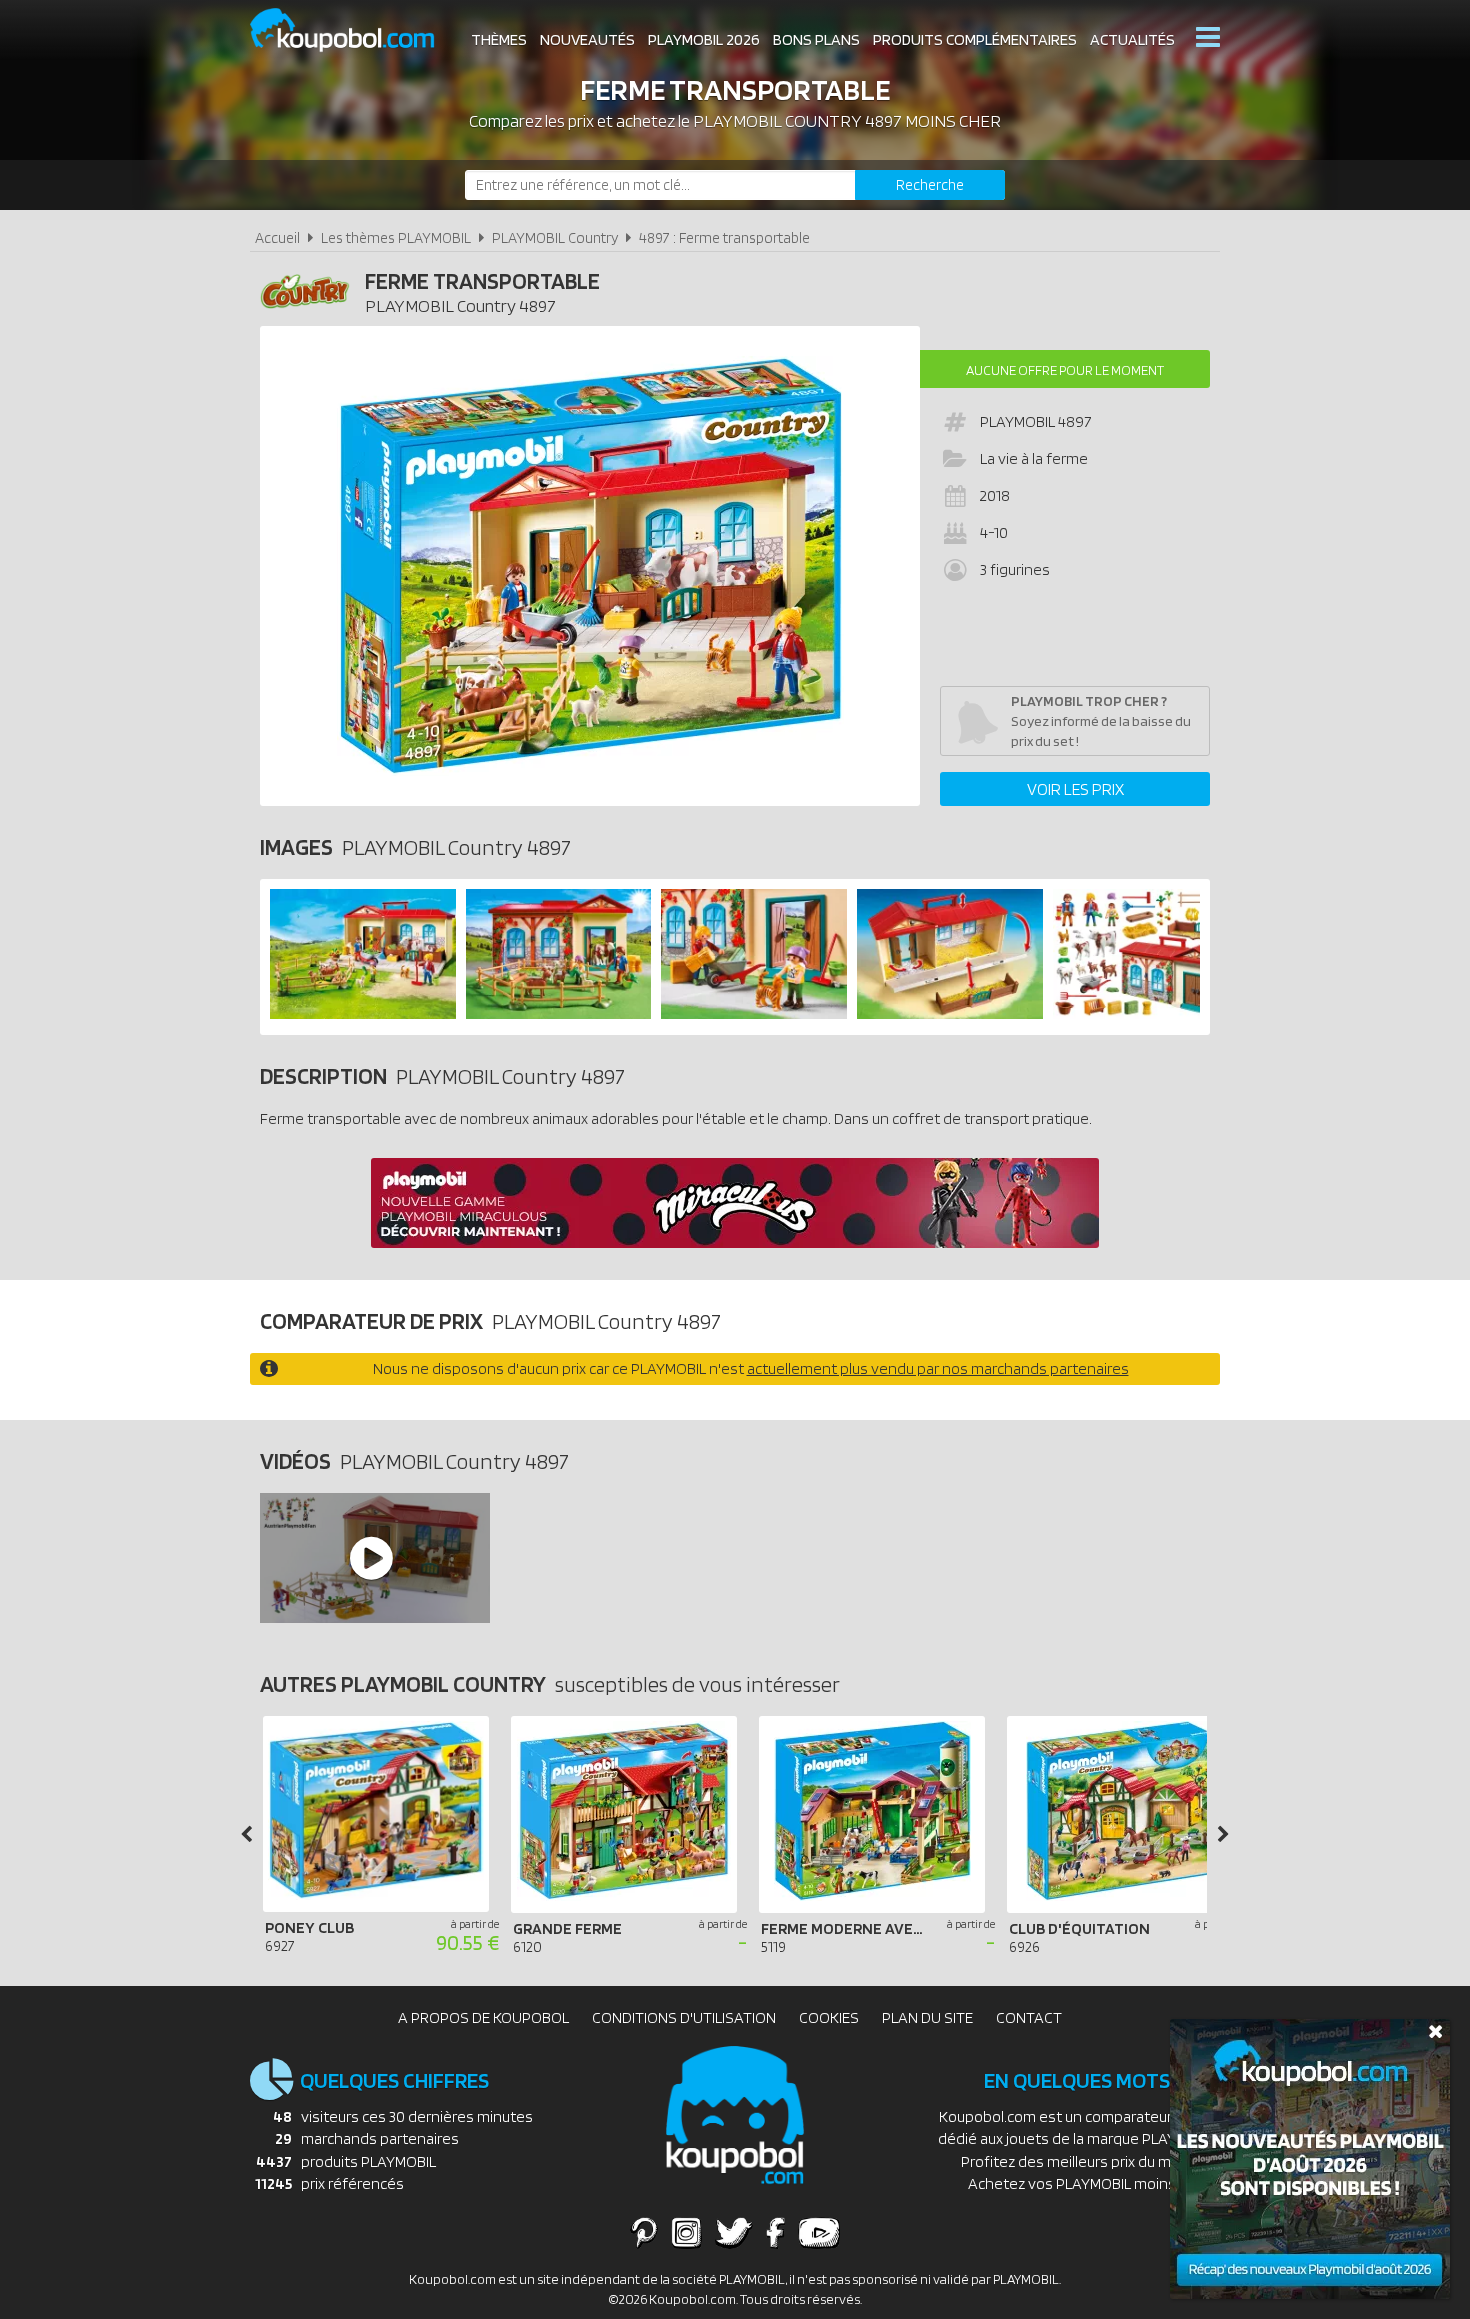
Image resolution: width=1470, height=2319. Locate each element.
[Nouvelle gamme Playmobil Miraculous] (735, 1242)
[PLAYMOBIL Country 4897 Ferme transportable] (363, 1013)
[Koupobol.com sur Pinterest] (644, 2232)
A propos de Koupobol (483, 2017)
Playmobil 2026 (704, 39)
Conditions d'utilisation (684, 2017)
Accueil (277, 237)
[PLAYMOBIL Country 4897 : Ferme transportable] (590, 566)
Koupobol (355, 30)
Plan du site (927, 2017)
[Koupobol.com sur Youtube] (819, 2232)
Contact (1029, 2017)
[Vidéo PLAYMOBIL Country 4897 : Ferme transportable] (374, 1558)
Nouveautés (587, 39)
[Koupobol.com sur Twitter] (734, 2232)
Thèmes (499, 39)
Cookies (829, 2017)
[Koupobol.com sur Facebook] (775, 2232)
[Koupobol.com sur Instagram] (686, 2232)
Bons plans (816, 39)
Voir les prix (1075, 789)
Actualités (1132, 39)
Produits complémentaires (975, 39)
